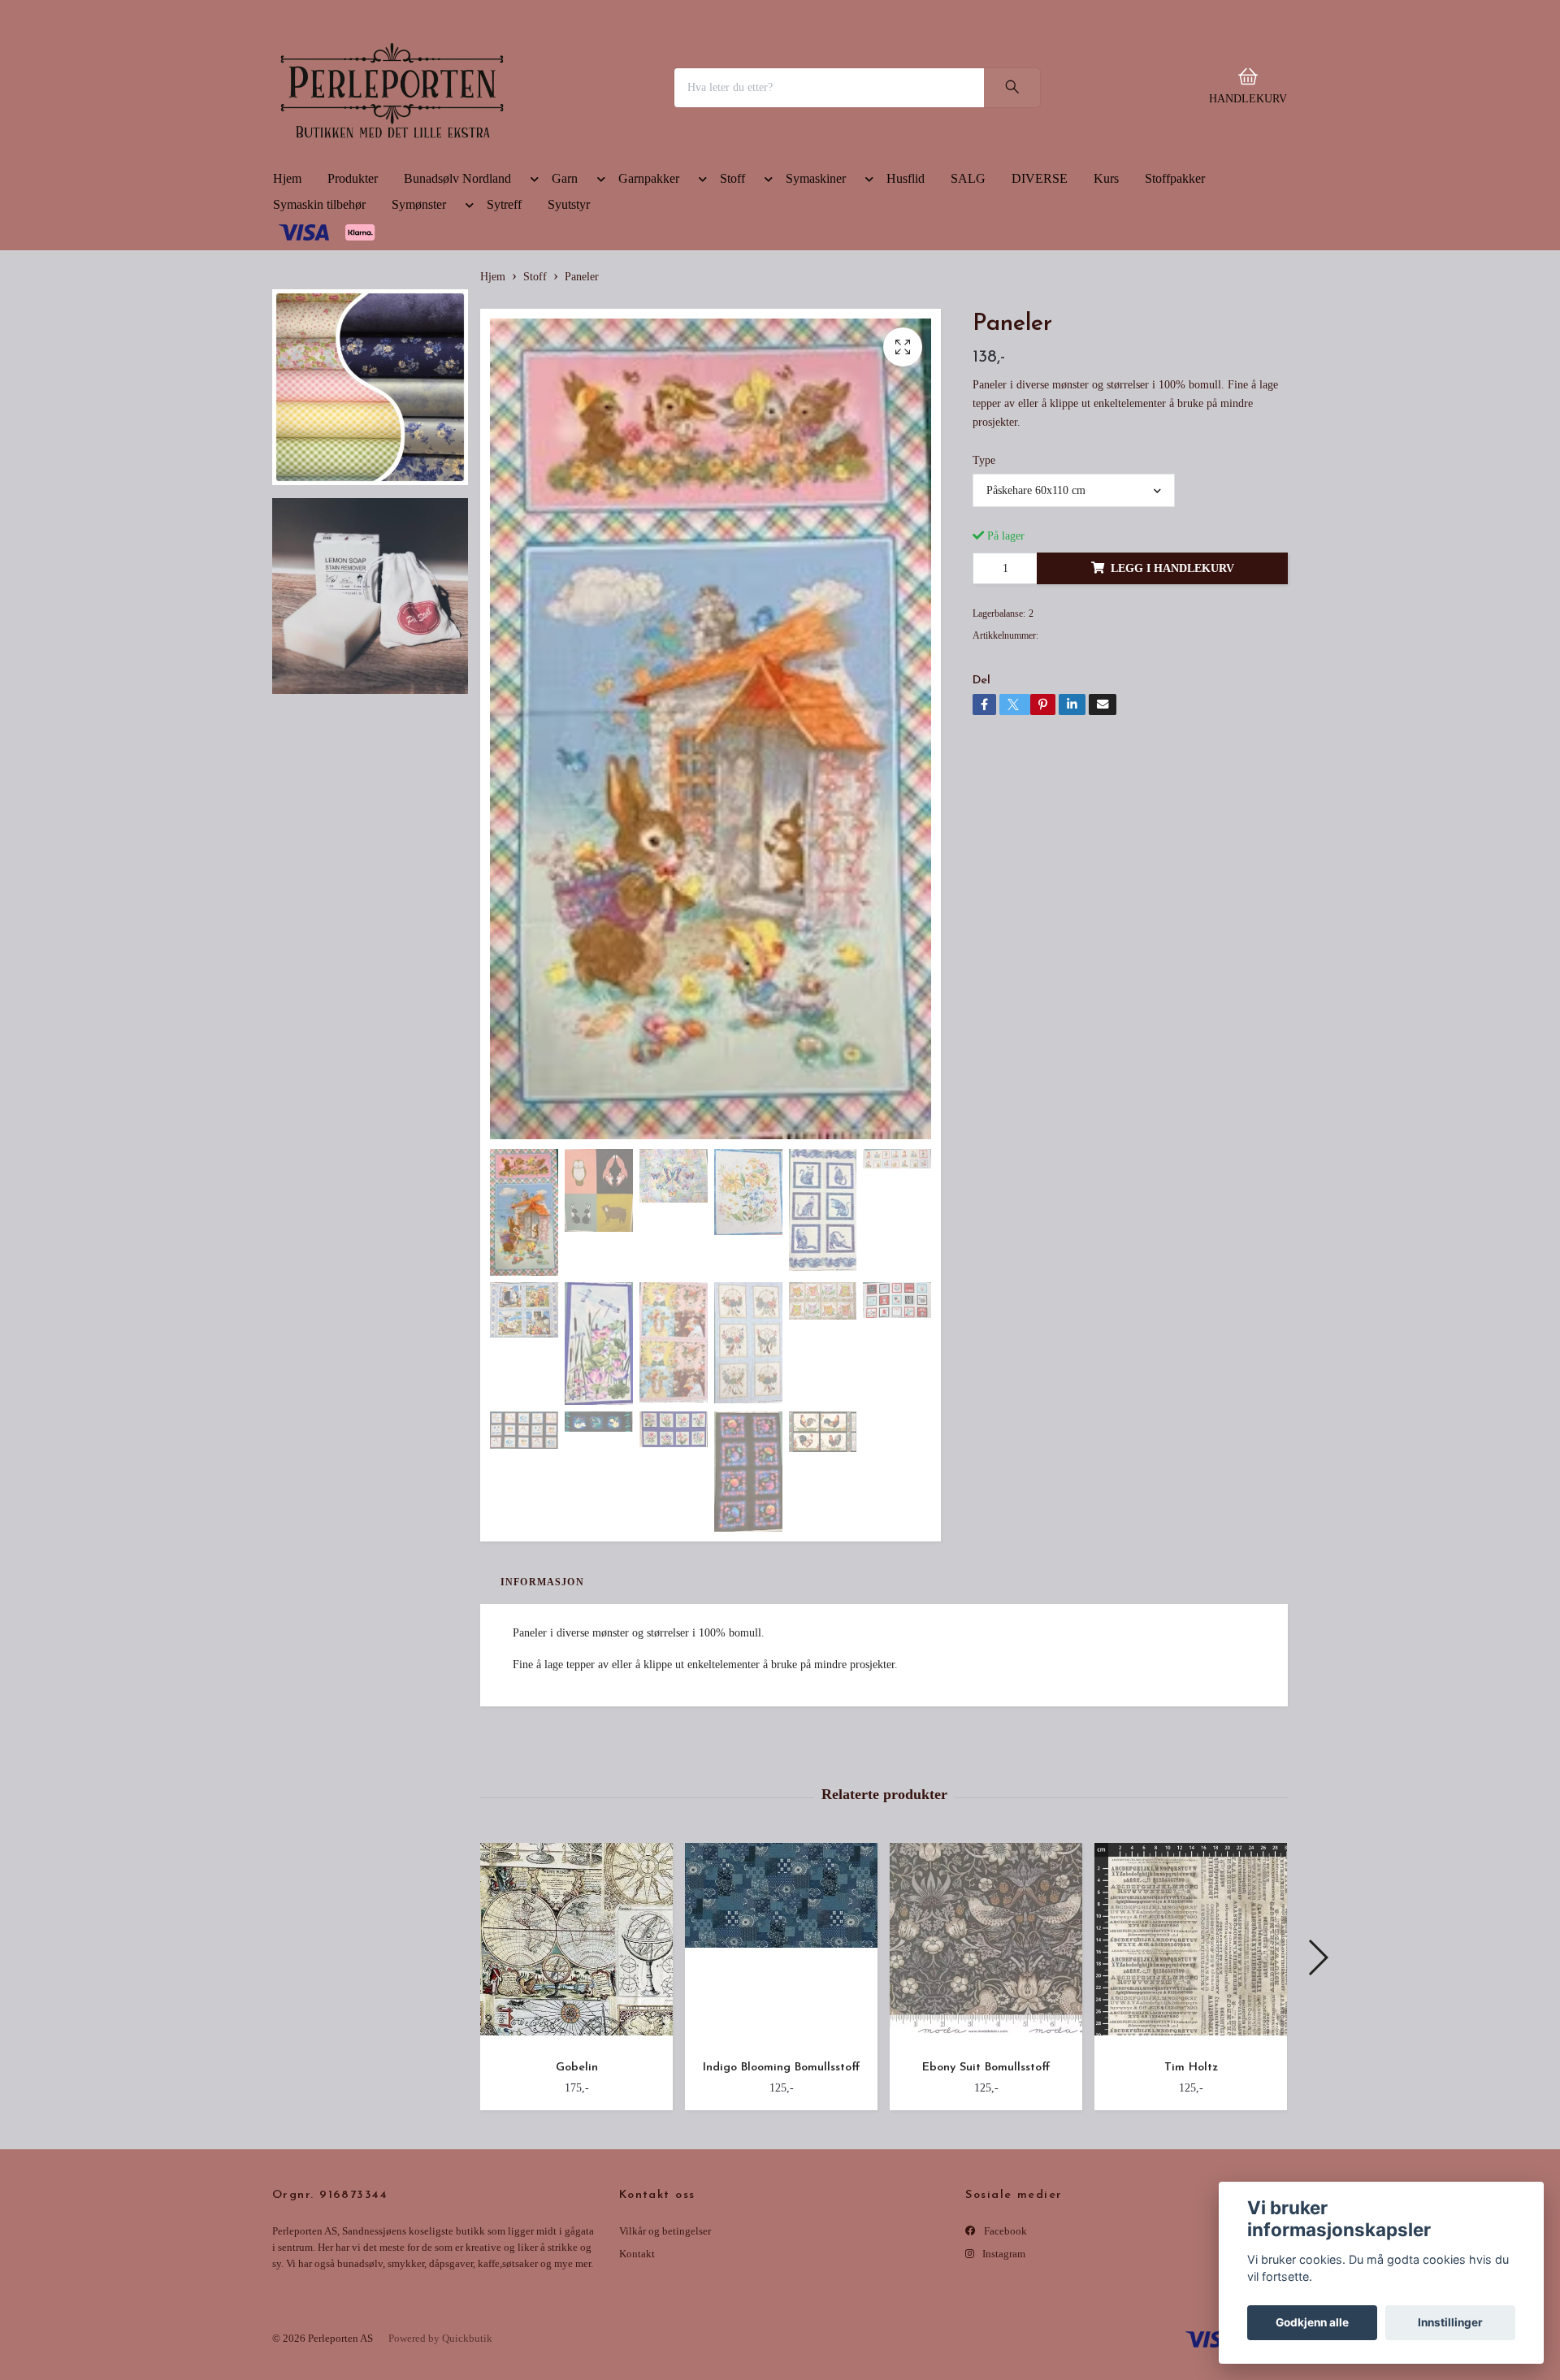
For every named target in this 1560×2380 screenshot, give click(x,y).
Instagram (1003, 2367)
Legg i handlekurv (1172, 681)
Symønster (419, 317)
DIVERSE (1040, 291)
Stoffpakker (1175, 291)
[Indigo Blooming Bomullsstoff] (781, 2058)
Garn (565, 291)
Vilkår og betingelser (665, 2344)
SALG (968, 291)
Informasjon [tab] (542, 1695)
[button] (531, 295)
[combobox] (1073, 604)
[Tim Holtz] (1191, 2058)
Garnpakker (649, 291)
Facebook (1004, 2344)
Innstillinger (1450, 2322)
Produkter (353, 291)
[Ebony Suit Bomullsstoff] (986, 2058)
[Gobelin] (576, 2058)
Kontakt (637, 2367)
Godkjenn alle (1312, 2322)
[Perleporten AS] (500, 144)
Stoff (732, 291)
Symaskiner (816, 291)
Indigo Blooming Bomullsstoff (781, 2181)
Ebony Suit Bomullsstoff (986, 2181)
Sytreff (504, 317)
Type (984, 573)
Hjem (287, 291)
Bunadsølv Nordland (457, 291)
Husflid (906, 291)
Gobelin (577, 2181)
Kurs (1106, 291)
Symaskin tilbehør (319, 317)
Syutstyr (569, 317)
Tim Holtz (1191, 2181)
